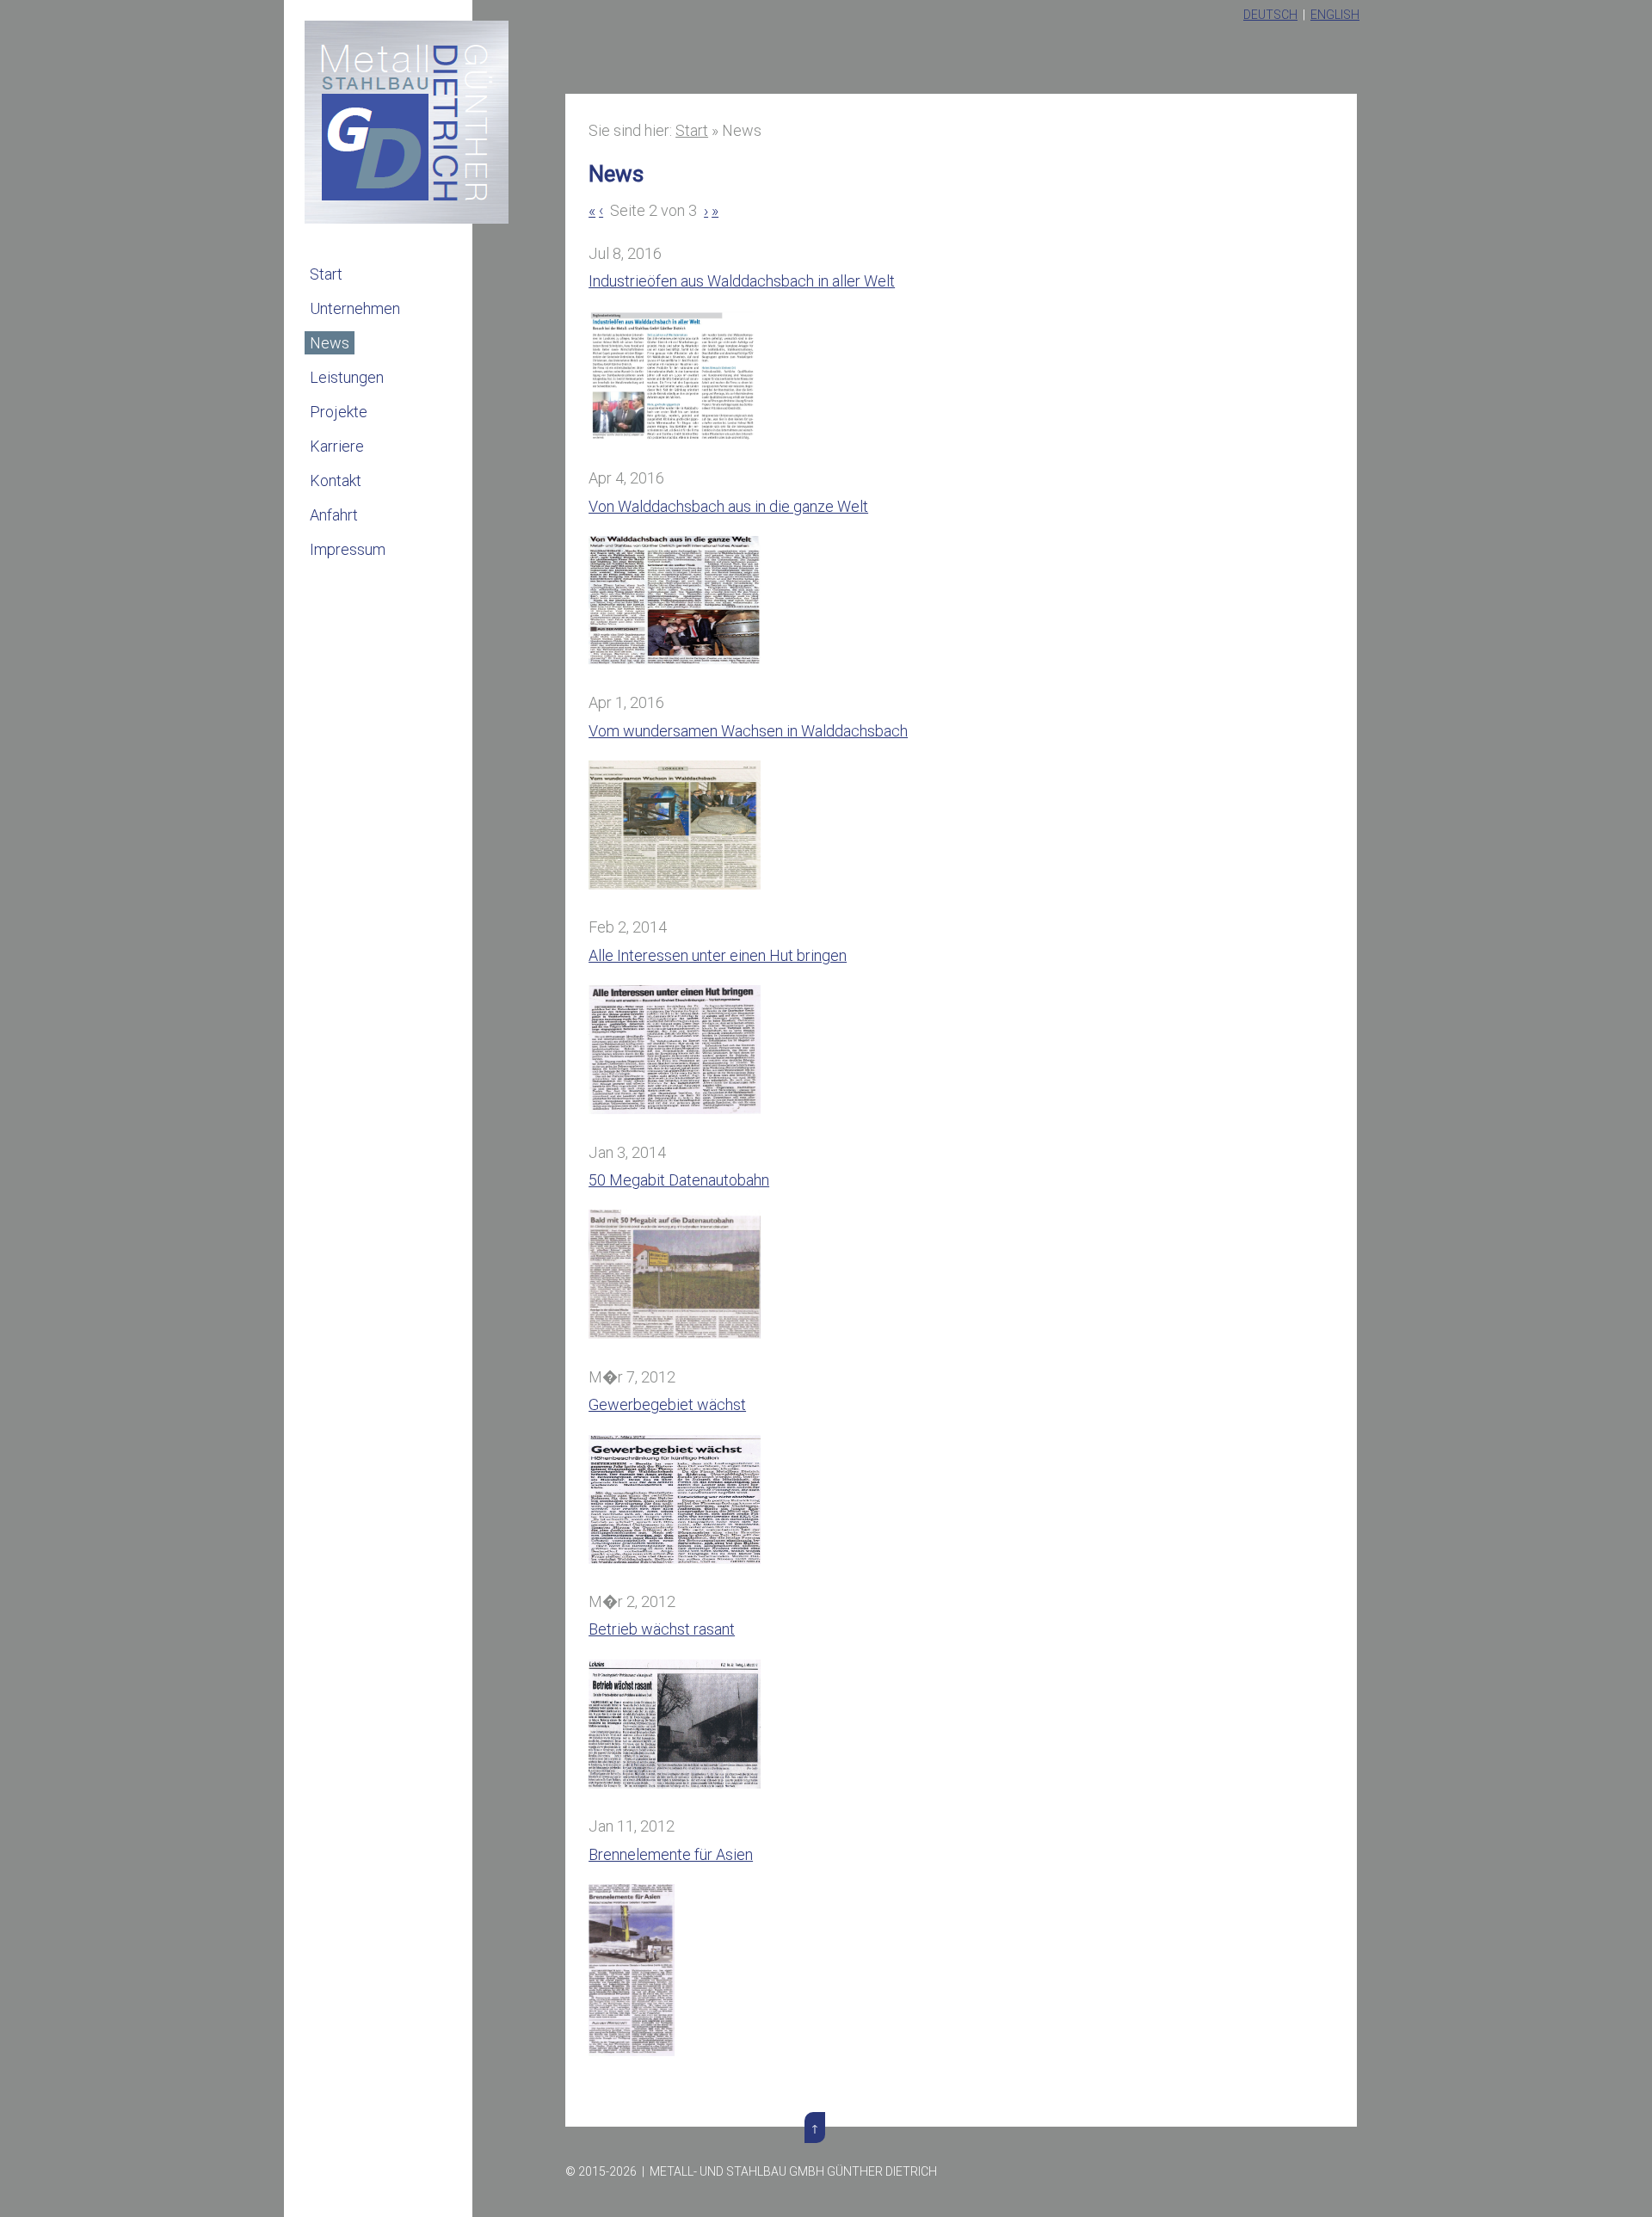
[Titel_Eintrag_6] (675, 1783)
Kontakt (336, 480)
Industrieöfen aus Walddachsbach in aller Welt (742, 281)
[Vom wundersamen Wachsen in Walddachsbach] (675, 884)
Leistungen (347, 377)
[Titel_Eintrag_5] (675, 1333)
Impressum (348, 549)
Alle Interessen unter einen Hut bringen (718, 955)
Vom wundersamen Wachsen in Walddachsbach (748, 731)
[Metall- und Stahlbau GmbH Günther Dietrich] (407, 218)
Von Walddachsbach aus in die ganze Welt (728, 506)
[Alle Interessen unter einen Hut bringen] (675, 1108)
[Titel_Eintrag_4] (675, 1558)
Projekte (339, 412)
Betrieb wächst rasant (662, 1629)
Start (326, 274)
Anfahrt (334, 515)
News (330, 343)
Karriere (337, 446)
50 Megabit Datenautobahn (679, 1180)
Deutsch (1270, 15)
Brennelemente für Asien (671, 1854)
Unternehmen (355, 308)
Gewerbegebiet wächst (667, 1404)
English (1335, 15)
